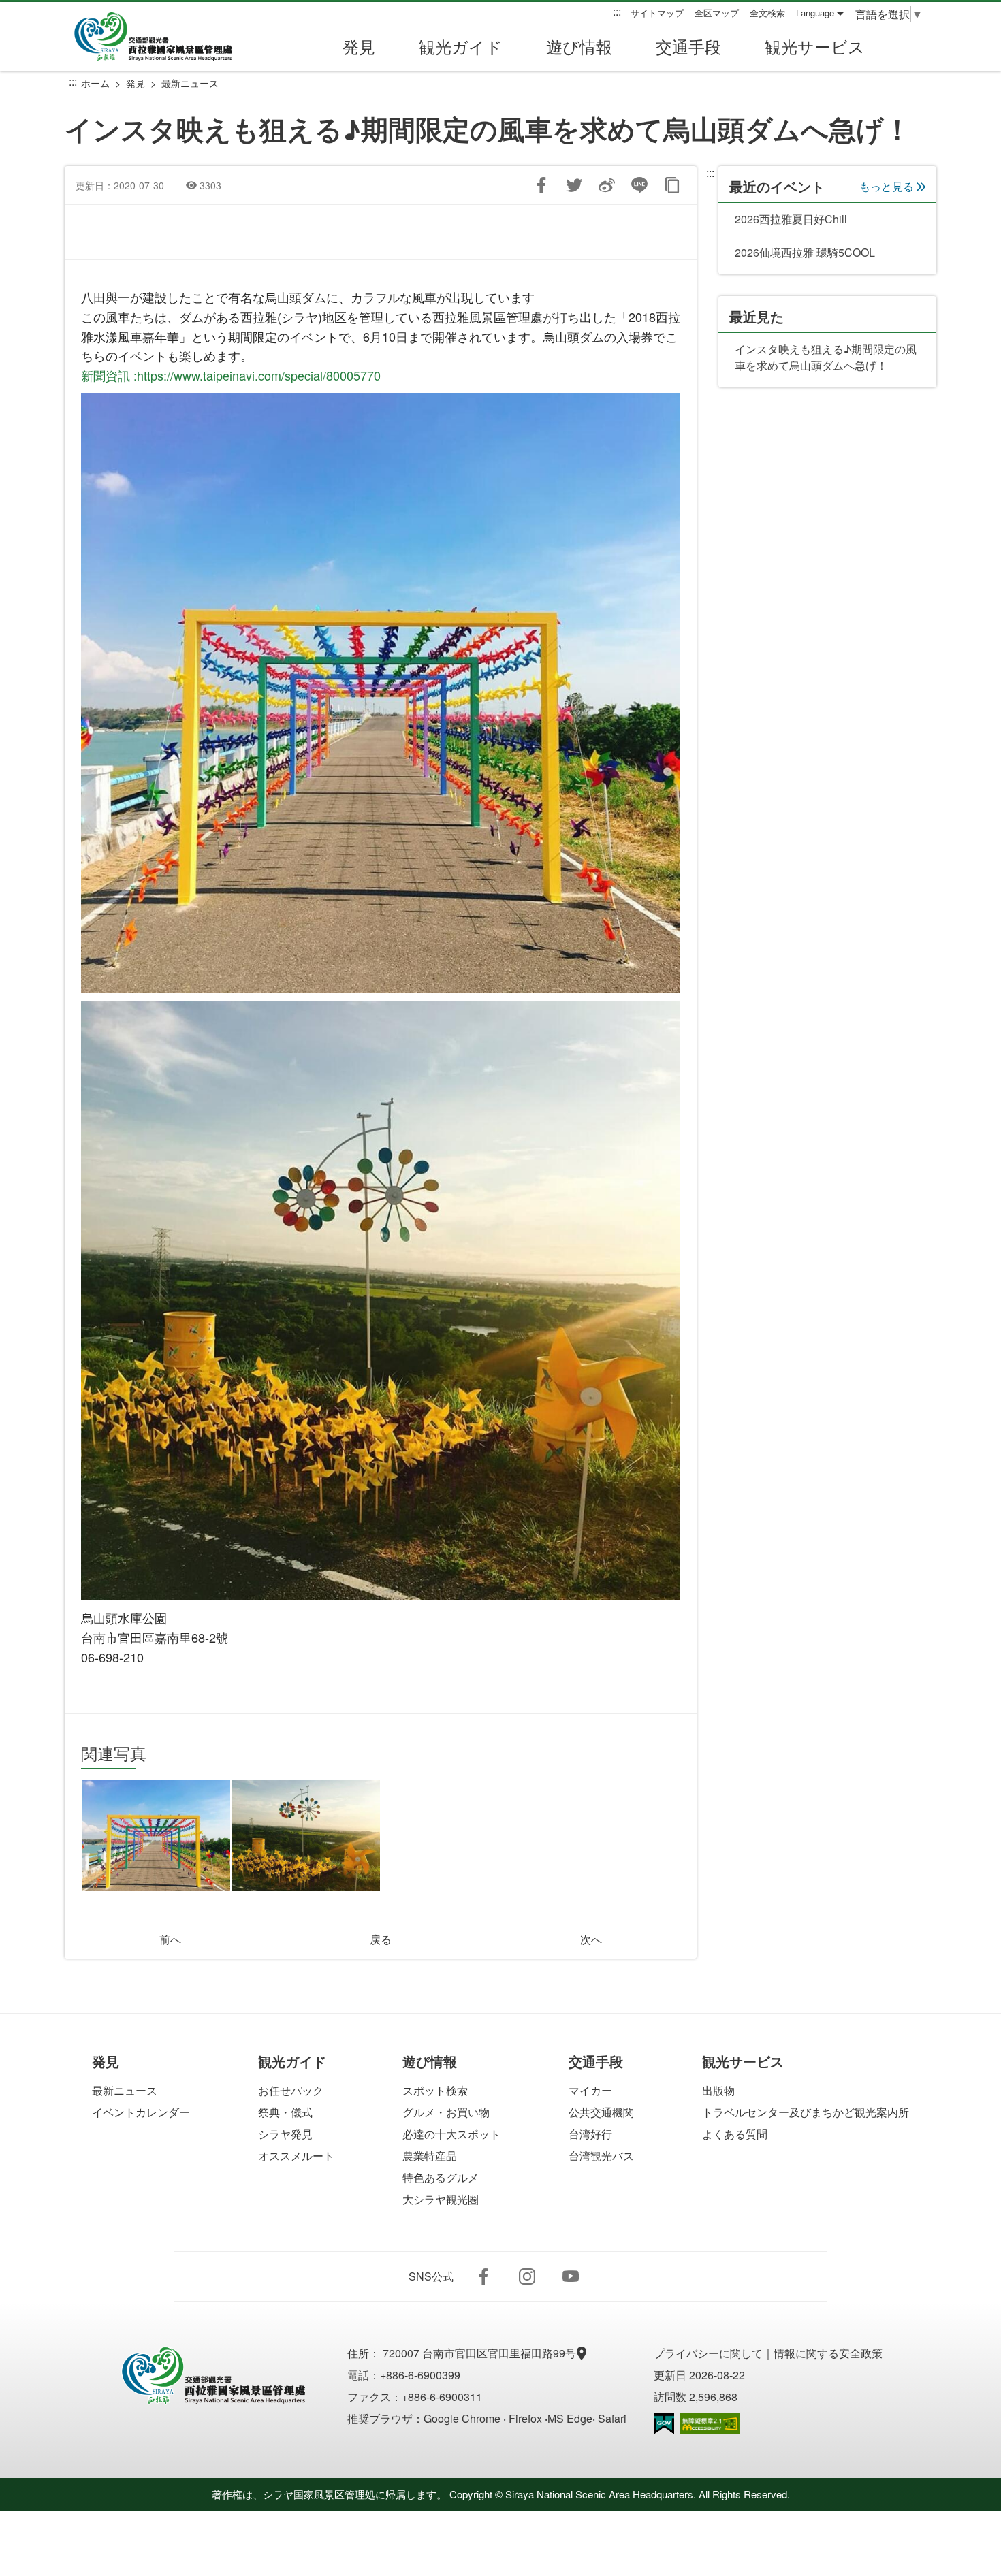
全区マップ (717, 13)
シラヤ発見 (285, 2134)
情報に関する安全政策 (828, 2353)
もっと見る (887, 186)
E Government (664, 2424)
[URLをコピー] (672, 185)
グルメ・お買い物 (446, 2112)
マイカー (590, 2090)
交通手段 (688, 46)
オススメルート (296, 2156)
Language (815, 13)
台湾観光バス (601, 2156)
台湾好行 (590, 2134)
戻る (381, 1939)
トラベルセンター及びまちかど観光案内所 (806, 2112)
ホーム (95, 83)
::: (617, 12)
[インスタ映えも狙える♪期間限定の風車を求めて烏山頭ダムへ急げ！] (156, 1836)
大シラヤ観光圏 (441, 2199)
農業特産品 (430, 2156)
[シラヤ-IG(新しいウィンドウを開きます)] (527, 2276)
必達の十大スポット (451, 2134)
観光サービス (815, 46)
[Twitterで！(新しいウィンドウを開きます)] (574, 185)
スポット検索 (435, 2090)
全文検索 (767, 13)
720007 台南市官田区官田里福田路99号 (481, 2353)
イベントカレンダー (141, 2112)
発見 (359, 46)
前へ (170, 1939)
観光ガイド (461, 46)
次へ (591, 1939)
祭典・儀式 (285, 2112)
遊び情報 (579, 46)
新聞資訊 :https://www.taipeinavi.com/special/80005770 (231, 375)
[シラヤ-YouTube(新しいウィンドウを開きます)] (571, 2276)
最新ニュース (190, 83)
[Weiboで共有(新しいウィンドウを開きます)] (607, 185)
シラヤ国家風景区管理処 (163, 37)
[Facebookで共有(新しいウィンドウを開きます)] (541, 185)
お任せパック (291, 2090)
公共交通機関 (601, 2112)
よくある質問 (735, 2134)
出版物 (718, 2090)
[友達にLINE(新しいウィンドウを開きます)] (639, 185)
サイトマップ (657, 13)
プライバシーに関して (708, 2353)
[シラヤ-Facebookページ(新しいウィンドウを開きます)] (483, 2276)
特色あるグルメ (441, 2177)
